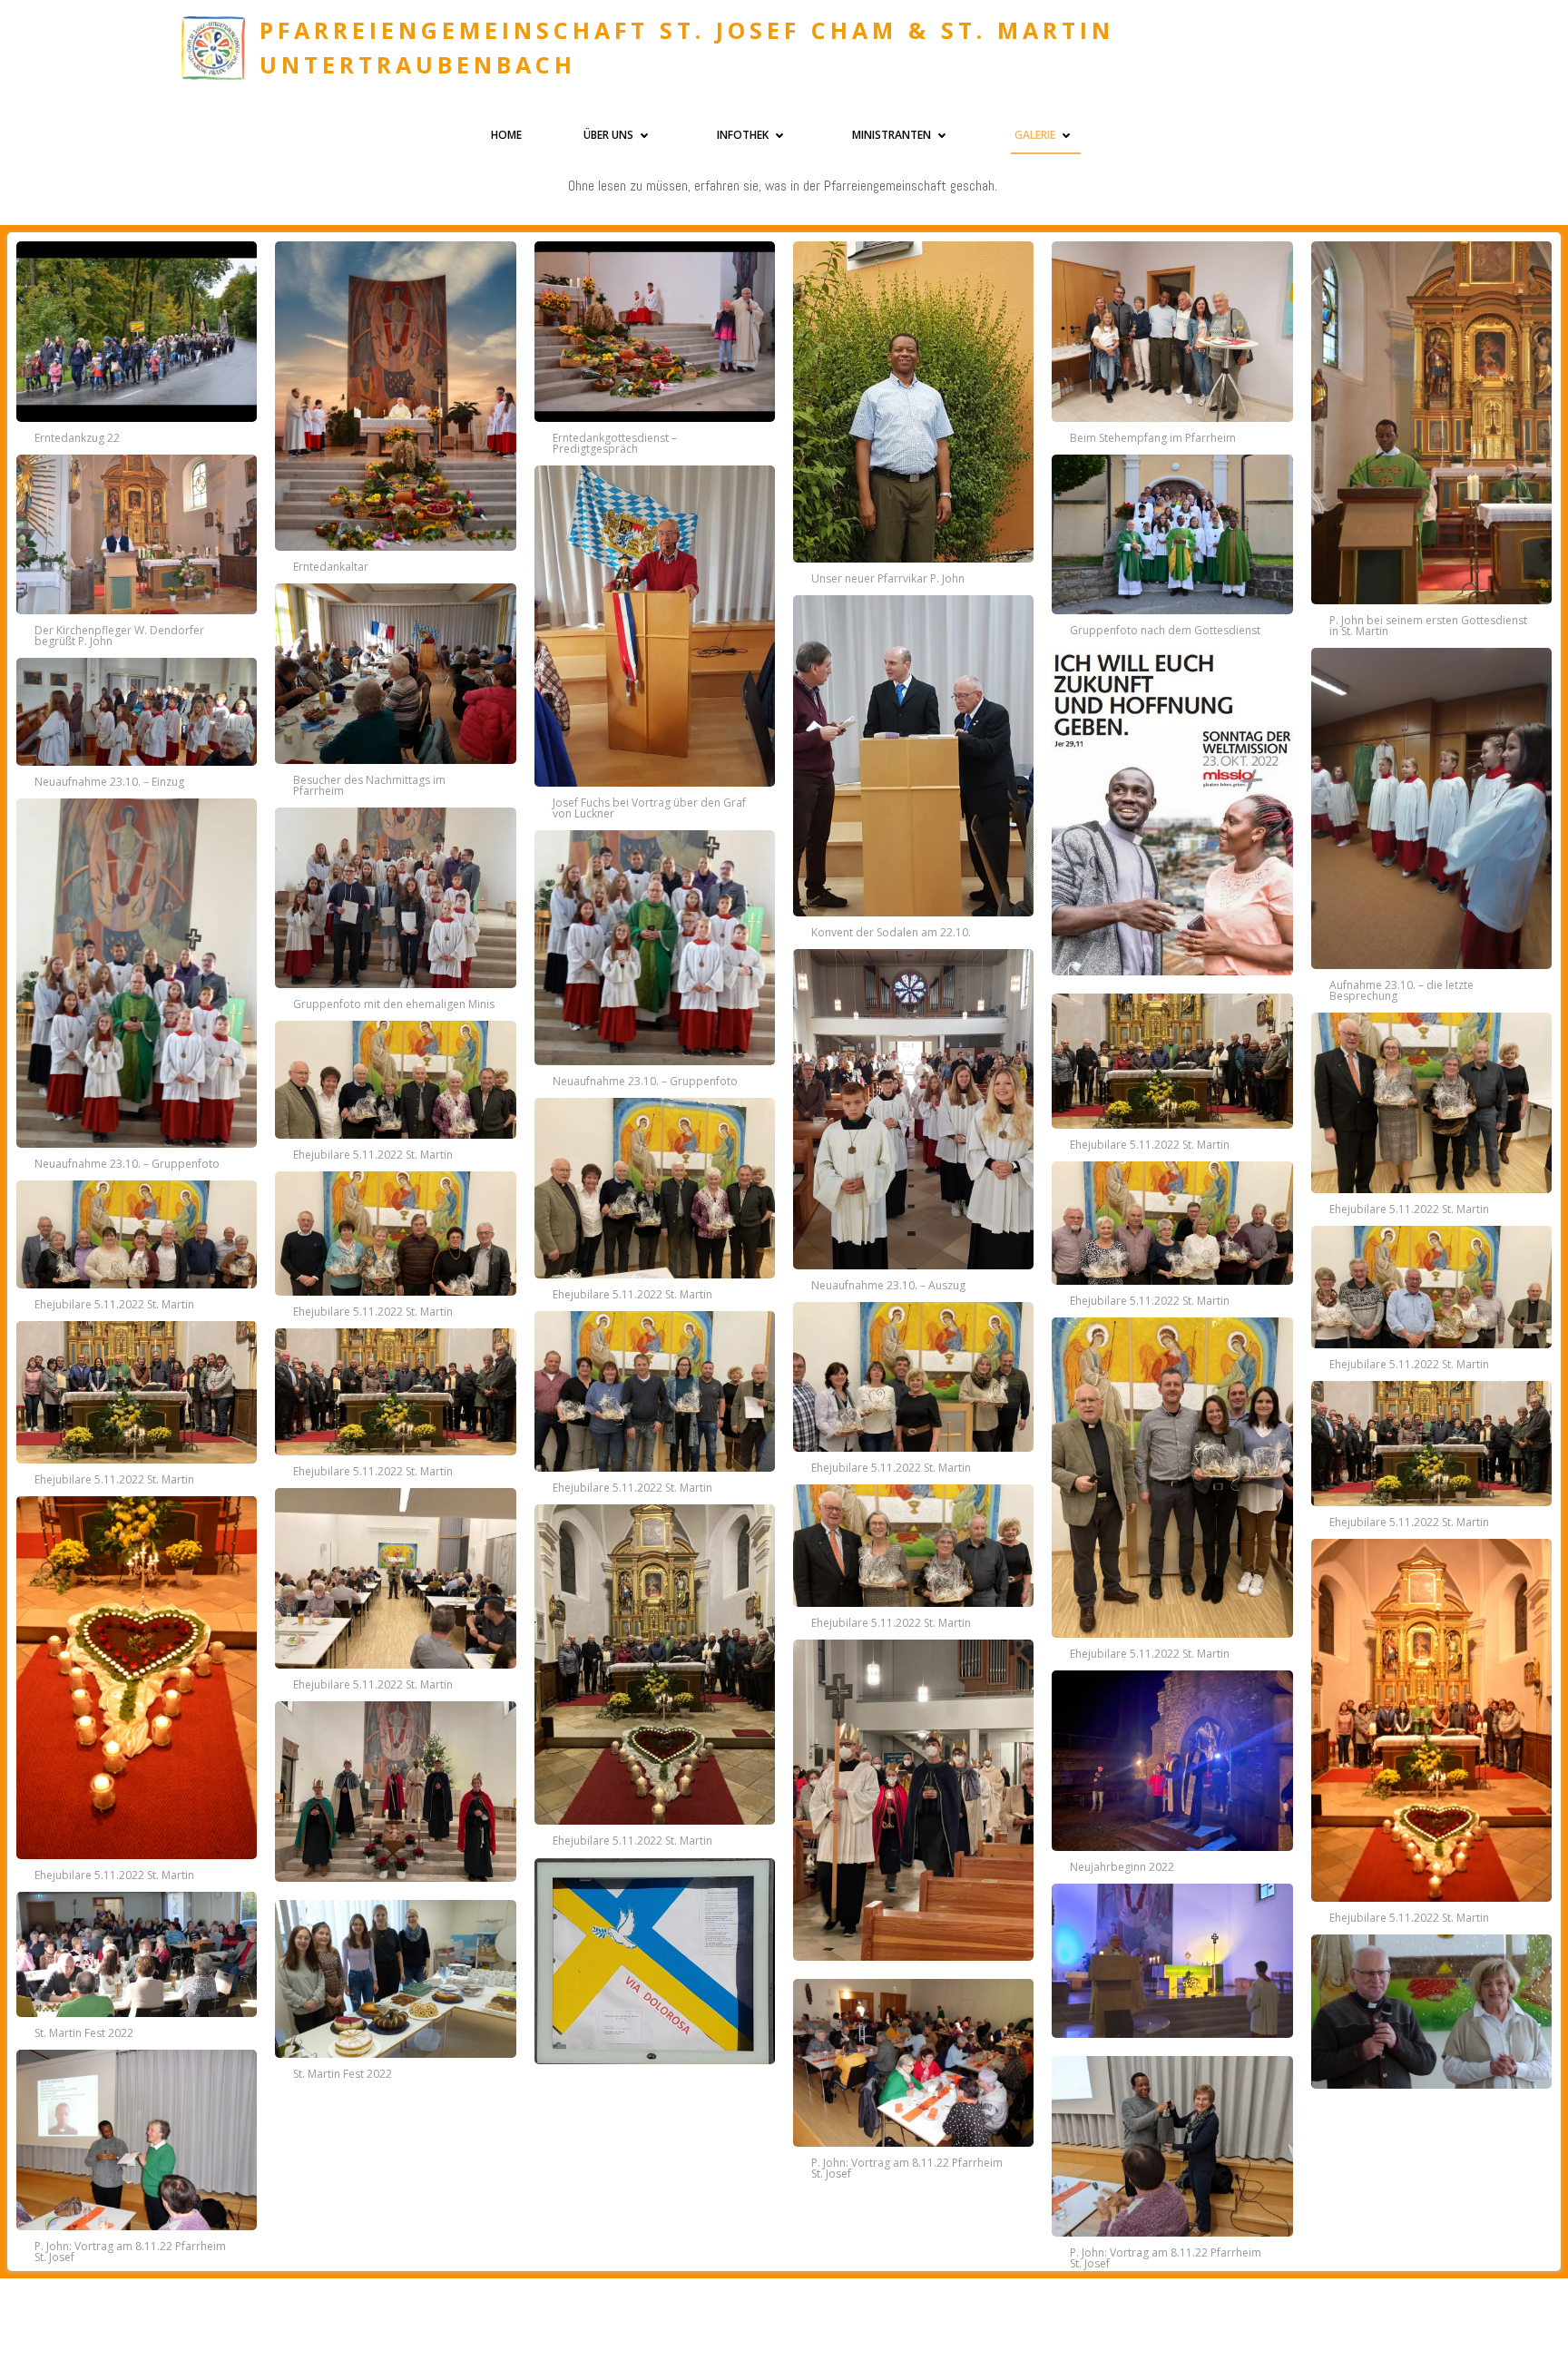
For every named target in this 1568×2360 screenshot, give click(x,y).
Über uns (608, 135)
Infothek (743, 135)
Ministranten (892, 135)
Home (506, 135)
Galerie (1035, 135)
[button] (137, 339)
